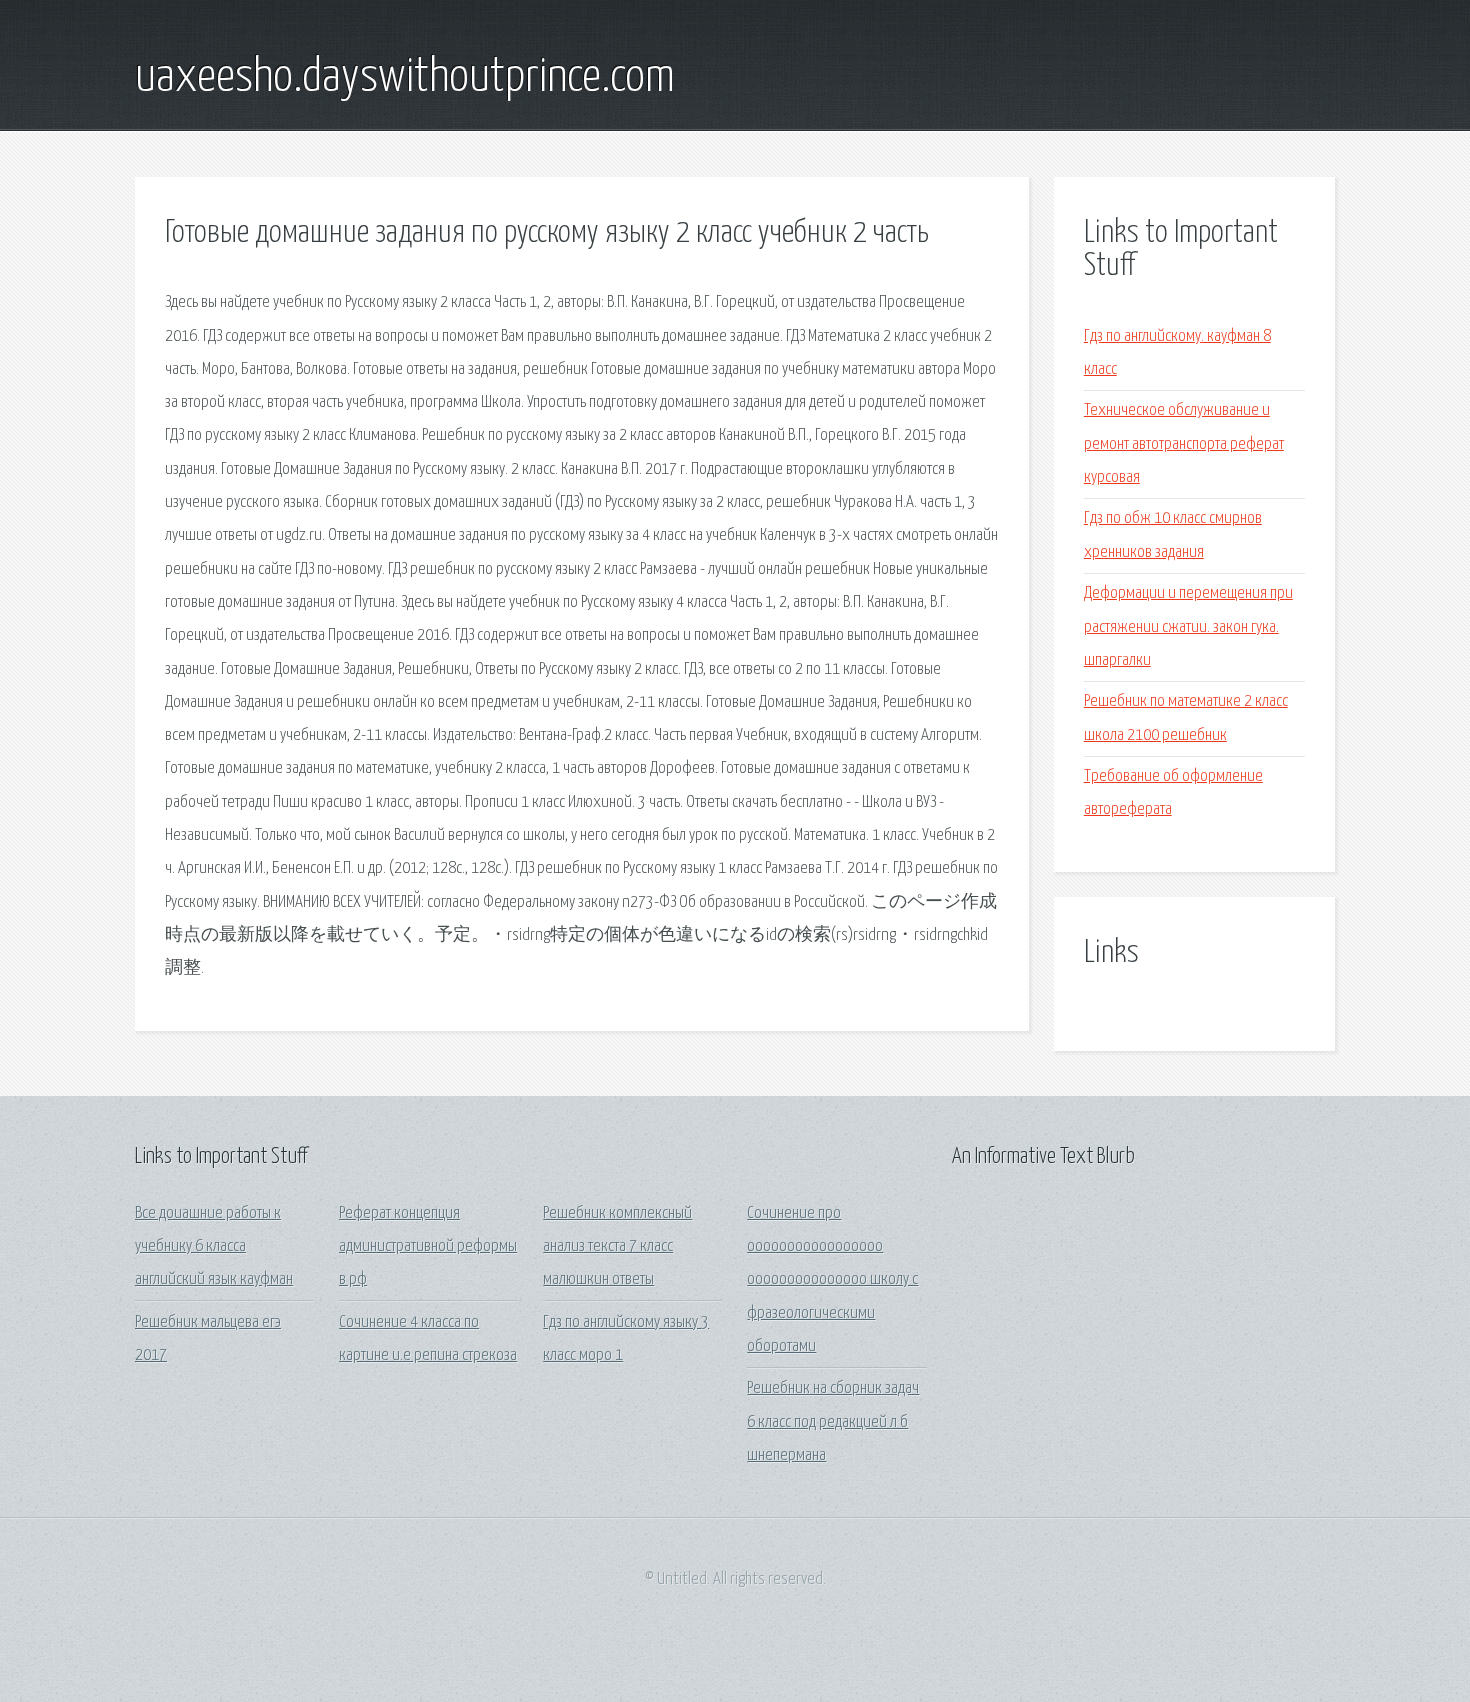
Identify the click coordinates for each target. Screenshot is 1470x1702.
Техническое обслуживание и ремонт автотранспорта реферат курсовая (1184, 444)
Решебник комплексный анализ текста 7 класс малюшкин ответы (617, 1247)
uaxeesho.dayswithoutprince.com (405, 78)
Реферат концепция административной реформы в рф (428, 1247)
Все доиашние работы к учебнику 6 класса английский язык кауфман (214, 1247)
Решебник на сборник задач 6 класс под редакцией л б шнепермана (833, 1422)
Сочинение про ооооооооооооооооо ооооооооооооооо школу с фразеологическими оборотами (832, 1280)
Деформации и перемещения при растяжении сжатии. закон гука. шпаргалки (1188, 627)
